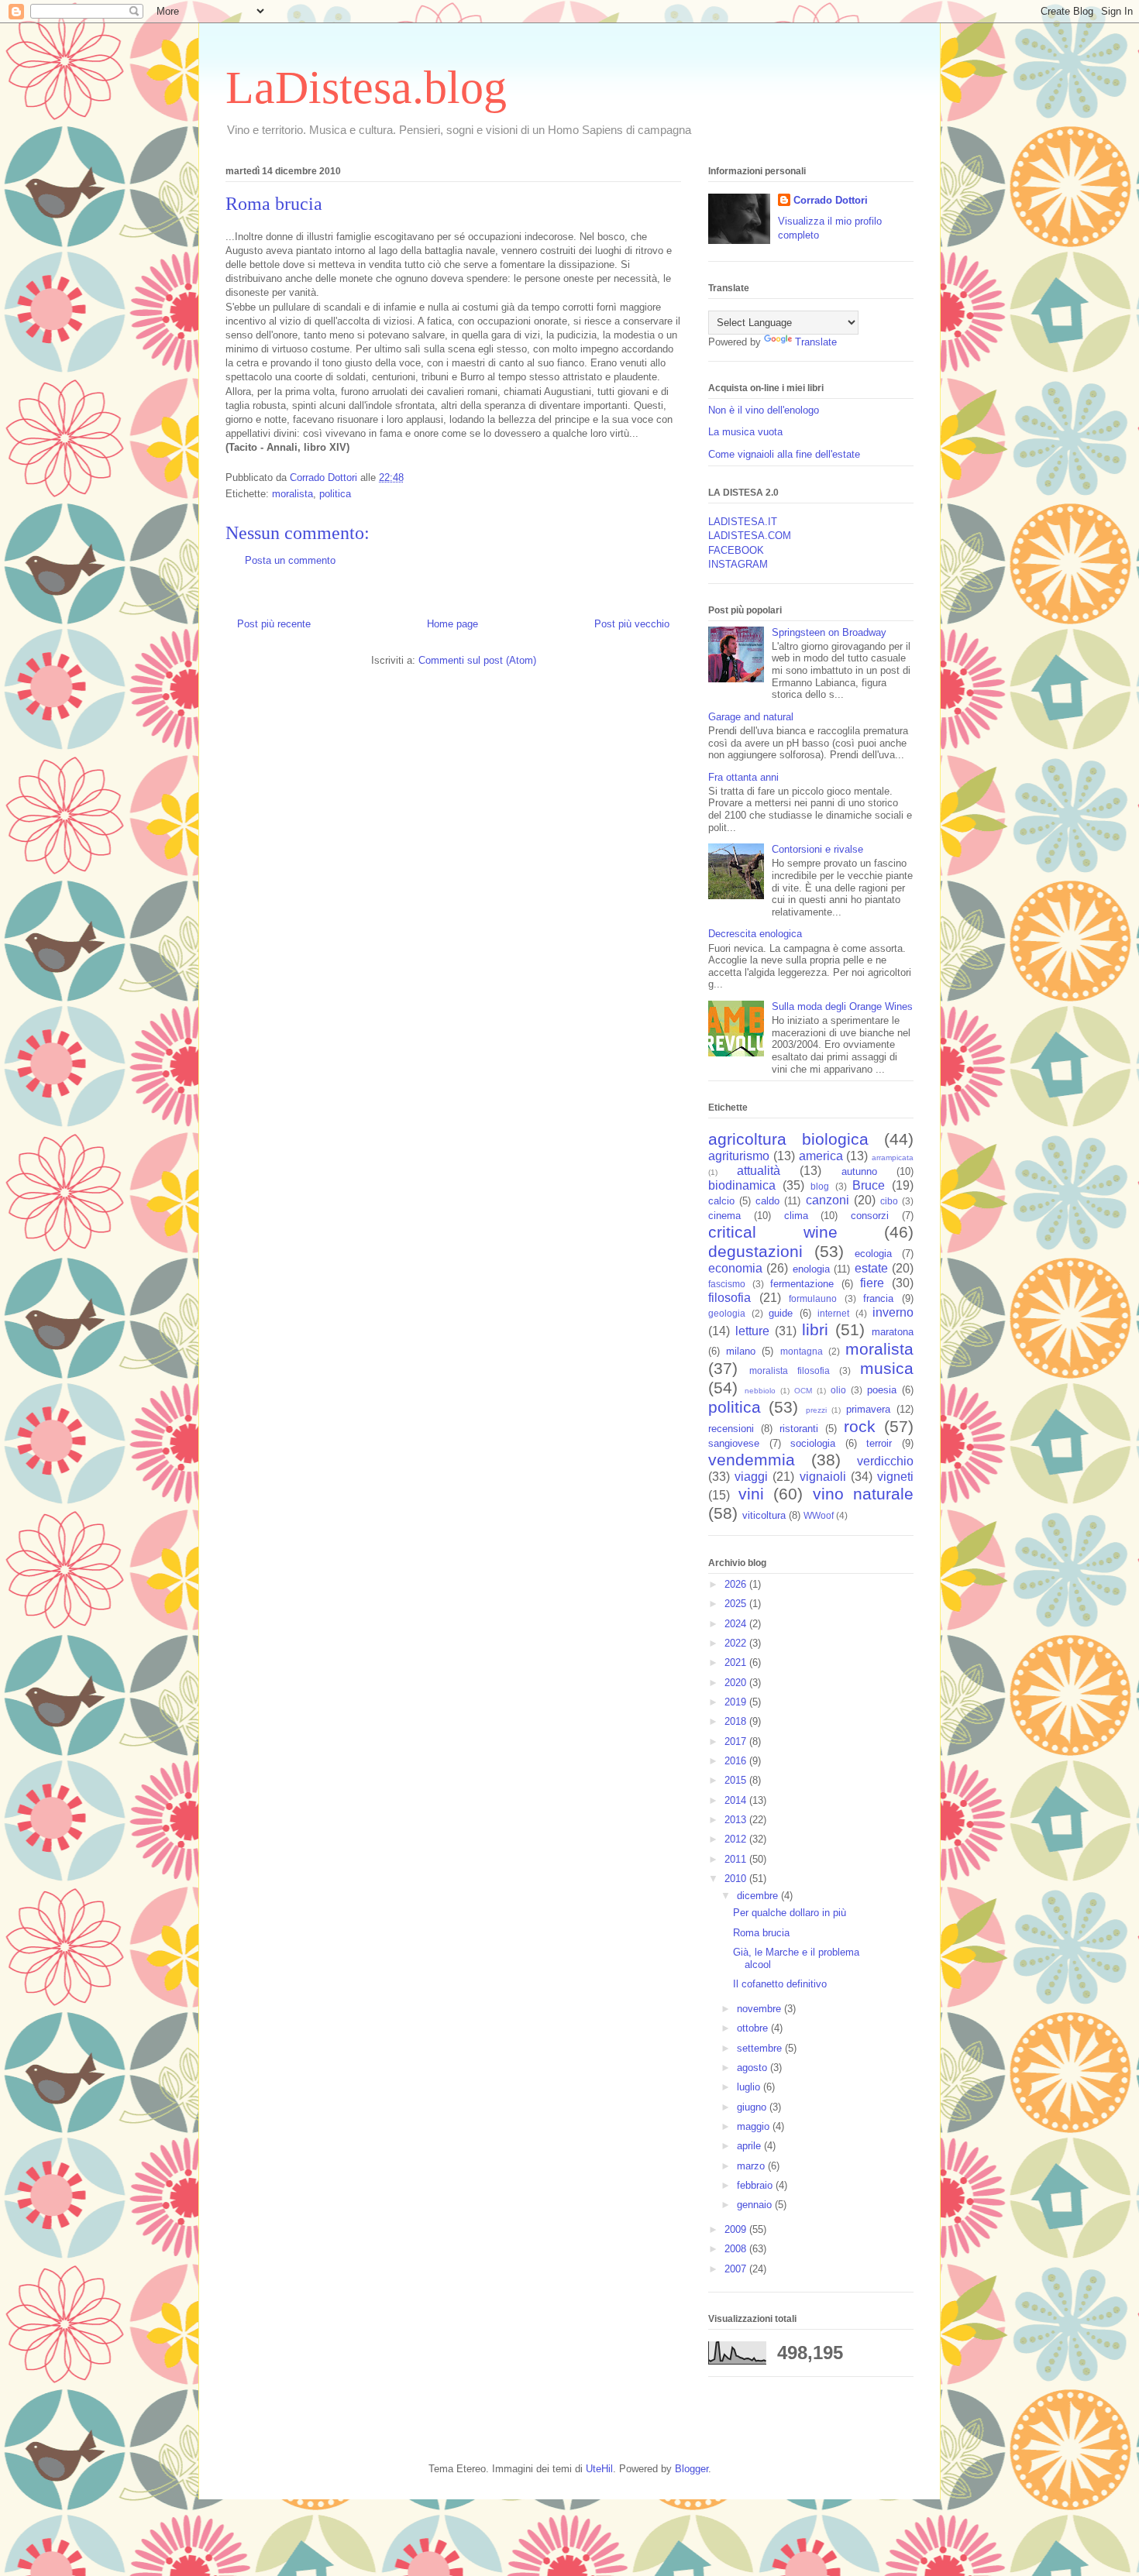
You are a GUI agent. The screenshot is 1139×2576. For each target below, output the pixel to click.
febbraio (756, 2185)
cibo (889, 1201)
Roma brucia (761, 1933)
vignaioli (823, 1477)
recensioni (731, 1429)
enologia (811, 1269)
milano (741, 1351)
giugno (753, 2107)
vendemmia (752, 1460)
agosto (754, 2068)
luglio (750, 2087)
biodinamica (742, 1185)
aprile (750, 2146)
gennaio (756, 2205)
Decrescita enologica (755, 934)
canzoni (828, 1200)
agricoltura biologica (788, 1139)
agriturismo (739, 1156)
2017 (737, 1741)
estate (871, 1268)
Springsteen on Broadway (829, 632)
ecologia (873, 1254)
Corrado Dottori (831, 200)
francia (878, 1298)
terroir (879, 1443)
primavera (868, 1409)
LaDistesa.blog (366, 88)
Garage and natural (751, 717)
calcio (721, 1201)
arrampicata (893, 1157)
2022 (737, 1643)
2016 (737, 1761)
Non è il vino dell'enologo (764, 410)
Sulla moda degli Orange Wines (842, 1006)
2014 (737, 1800)
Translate (816, 342)
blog (820, 1186)
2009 (737, 2229)
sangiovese (734, 1443)
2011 (737, 1859)
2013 (737, 1820)
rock (860, 1426)
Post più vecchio (632, 624)
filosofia (730, 1298)
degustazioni (755, 1251)
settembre (761, 2048)
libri (815, 1329)
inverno (893, 1312)
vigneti (895, 1477)
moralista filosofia (790, 1370)
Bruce (869, 1185)
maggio (755, 2126)
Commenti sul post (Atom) (477, 660)
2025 (737, 1604)
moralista (292, 494)
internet (833, 1313)
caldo (767, 1201)
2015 (737, 1780)
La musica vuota (745, 432)
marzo (752, 2166)
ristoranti (799, 1429)
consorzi (870, 1216)
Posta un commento (290, 560)
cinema (724, 1216)
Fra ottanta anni (743, 777)
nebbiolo (760, 1391)
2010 (737, 1879)
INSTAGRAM (738, 564)
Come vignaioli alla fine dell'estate (784, 454)
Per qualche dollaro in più (790, 1913)
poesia (882, 1390)
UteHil (599, 2469)
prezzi (816, 1410)
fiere (872, 1283)
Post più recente (274, 624)
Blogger (692, 2469)
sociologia (813, 1443)
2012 (737, 1839)
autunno (859, 1171)
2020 (737, 1683)
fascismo (727, 1284)
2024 (737, 1624)
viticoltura (764, 1515)
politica (335, 494)
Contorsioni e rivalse (817, 849)
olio (838, 1390)
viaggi (751, 1477)
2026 (737, 1584)
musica (887, 1368)
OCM (803, 1391)
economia (735, 1268)
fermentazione (802, 1284)
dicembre (759, 1896)
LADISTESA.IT (743, 522)
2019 (737, 1702)
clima (796, 1216)
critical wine (773, 1232)
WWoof (819, 1515)
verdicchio (885, 1461)
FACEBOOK (736, 550)
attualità (759, 1171)
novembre (760, 2009)
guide (781, 1313)
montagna (802, 1351)
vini (751, 1494)
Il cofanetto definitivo (780, 1984)
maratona (893, 1332)
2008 (737, 2249)
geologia (727, 1313)
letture (752, 1331)
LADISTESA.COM (750, 536)
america (821, 1156)
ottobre (754, 2028)
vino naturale (864, 1494)
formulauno (813, 1298)
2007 (737, 2269)
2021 (737, 1662)
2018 (737, 1721)
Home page (453, 624)
